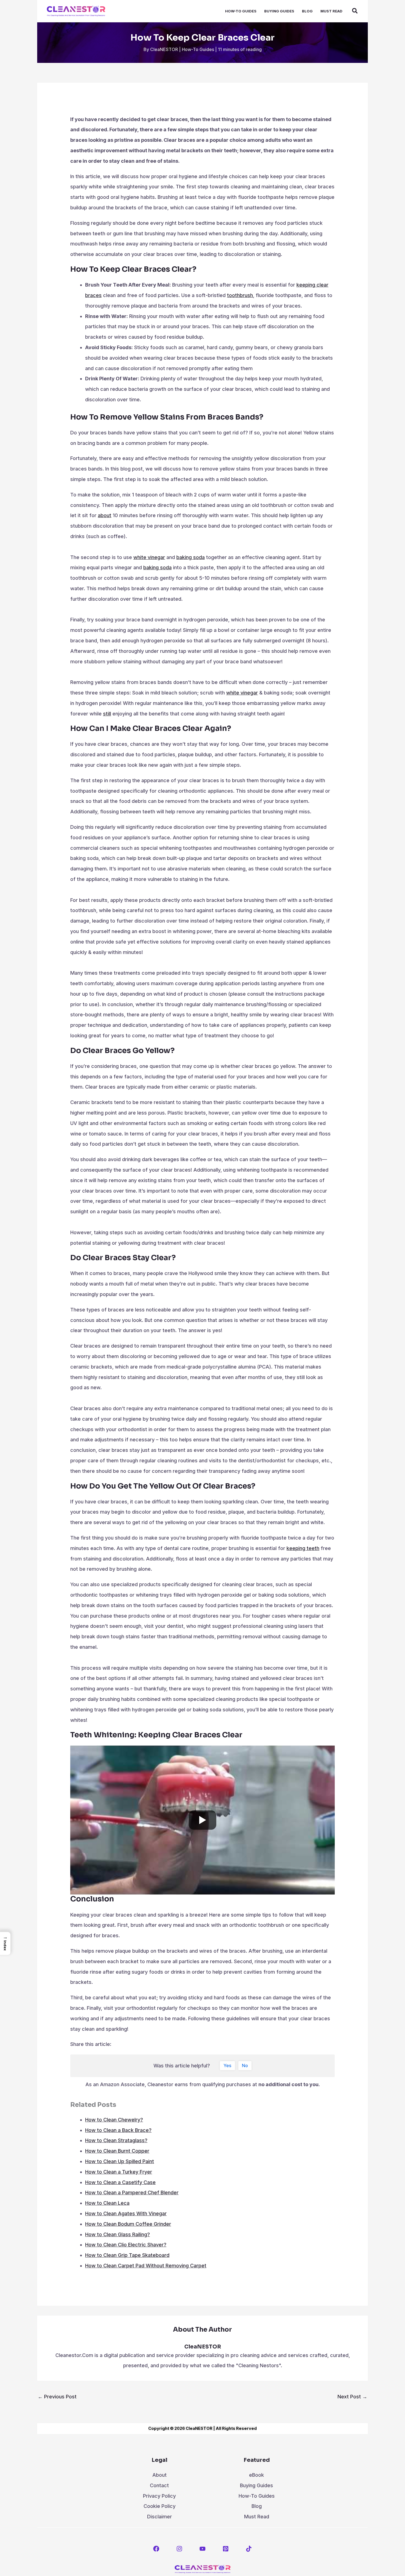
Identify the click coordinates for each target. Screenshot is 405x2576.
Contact (159, 2485)
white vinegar (149, 557)
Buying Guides (256, 2485)
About (160, 2475)
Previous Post (57, 2397)
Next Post (352, 2397)
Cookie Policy (160, 2506)
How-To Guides (198, 49)
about (105, 515)
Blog (257, 2506)
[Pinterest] (226, 2549)
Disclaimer (160, 2517)
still (107, 714)
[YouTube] (202, 2549)
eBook (256, 2475)
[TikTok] (249, 2549)
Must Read (257, 2517)
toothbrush (240, 295)
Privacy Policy (159, 2496)
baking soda (191, 557)
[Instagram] (179, 2549)
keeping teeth (303, 1548)
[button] (355, 12)
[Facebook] (156, 2549)
